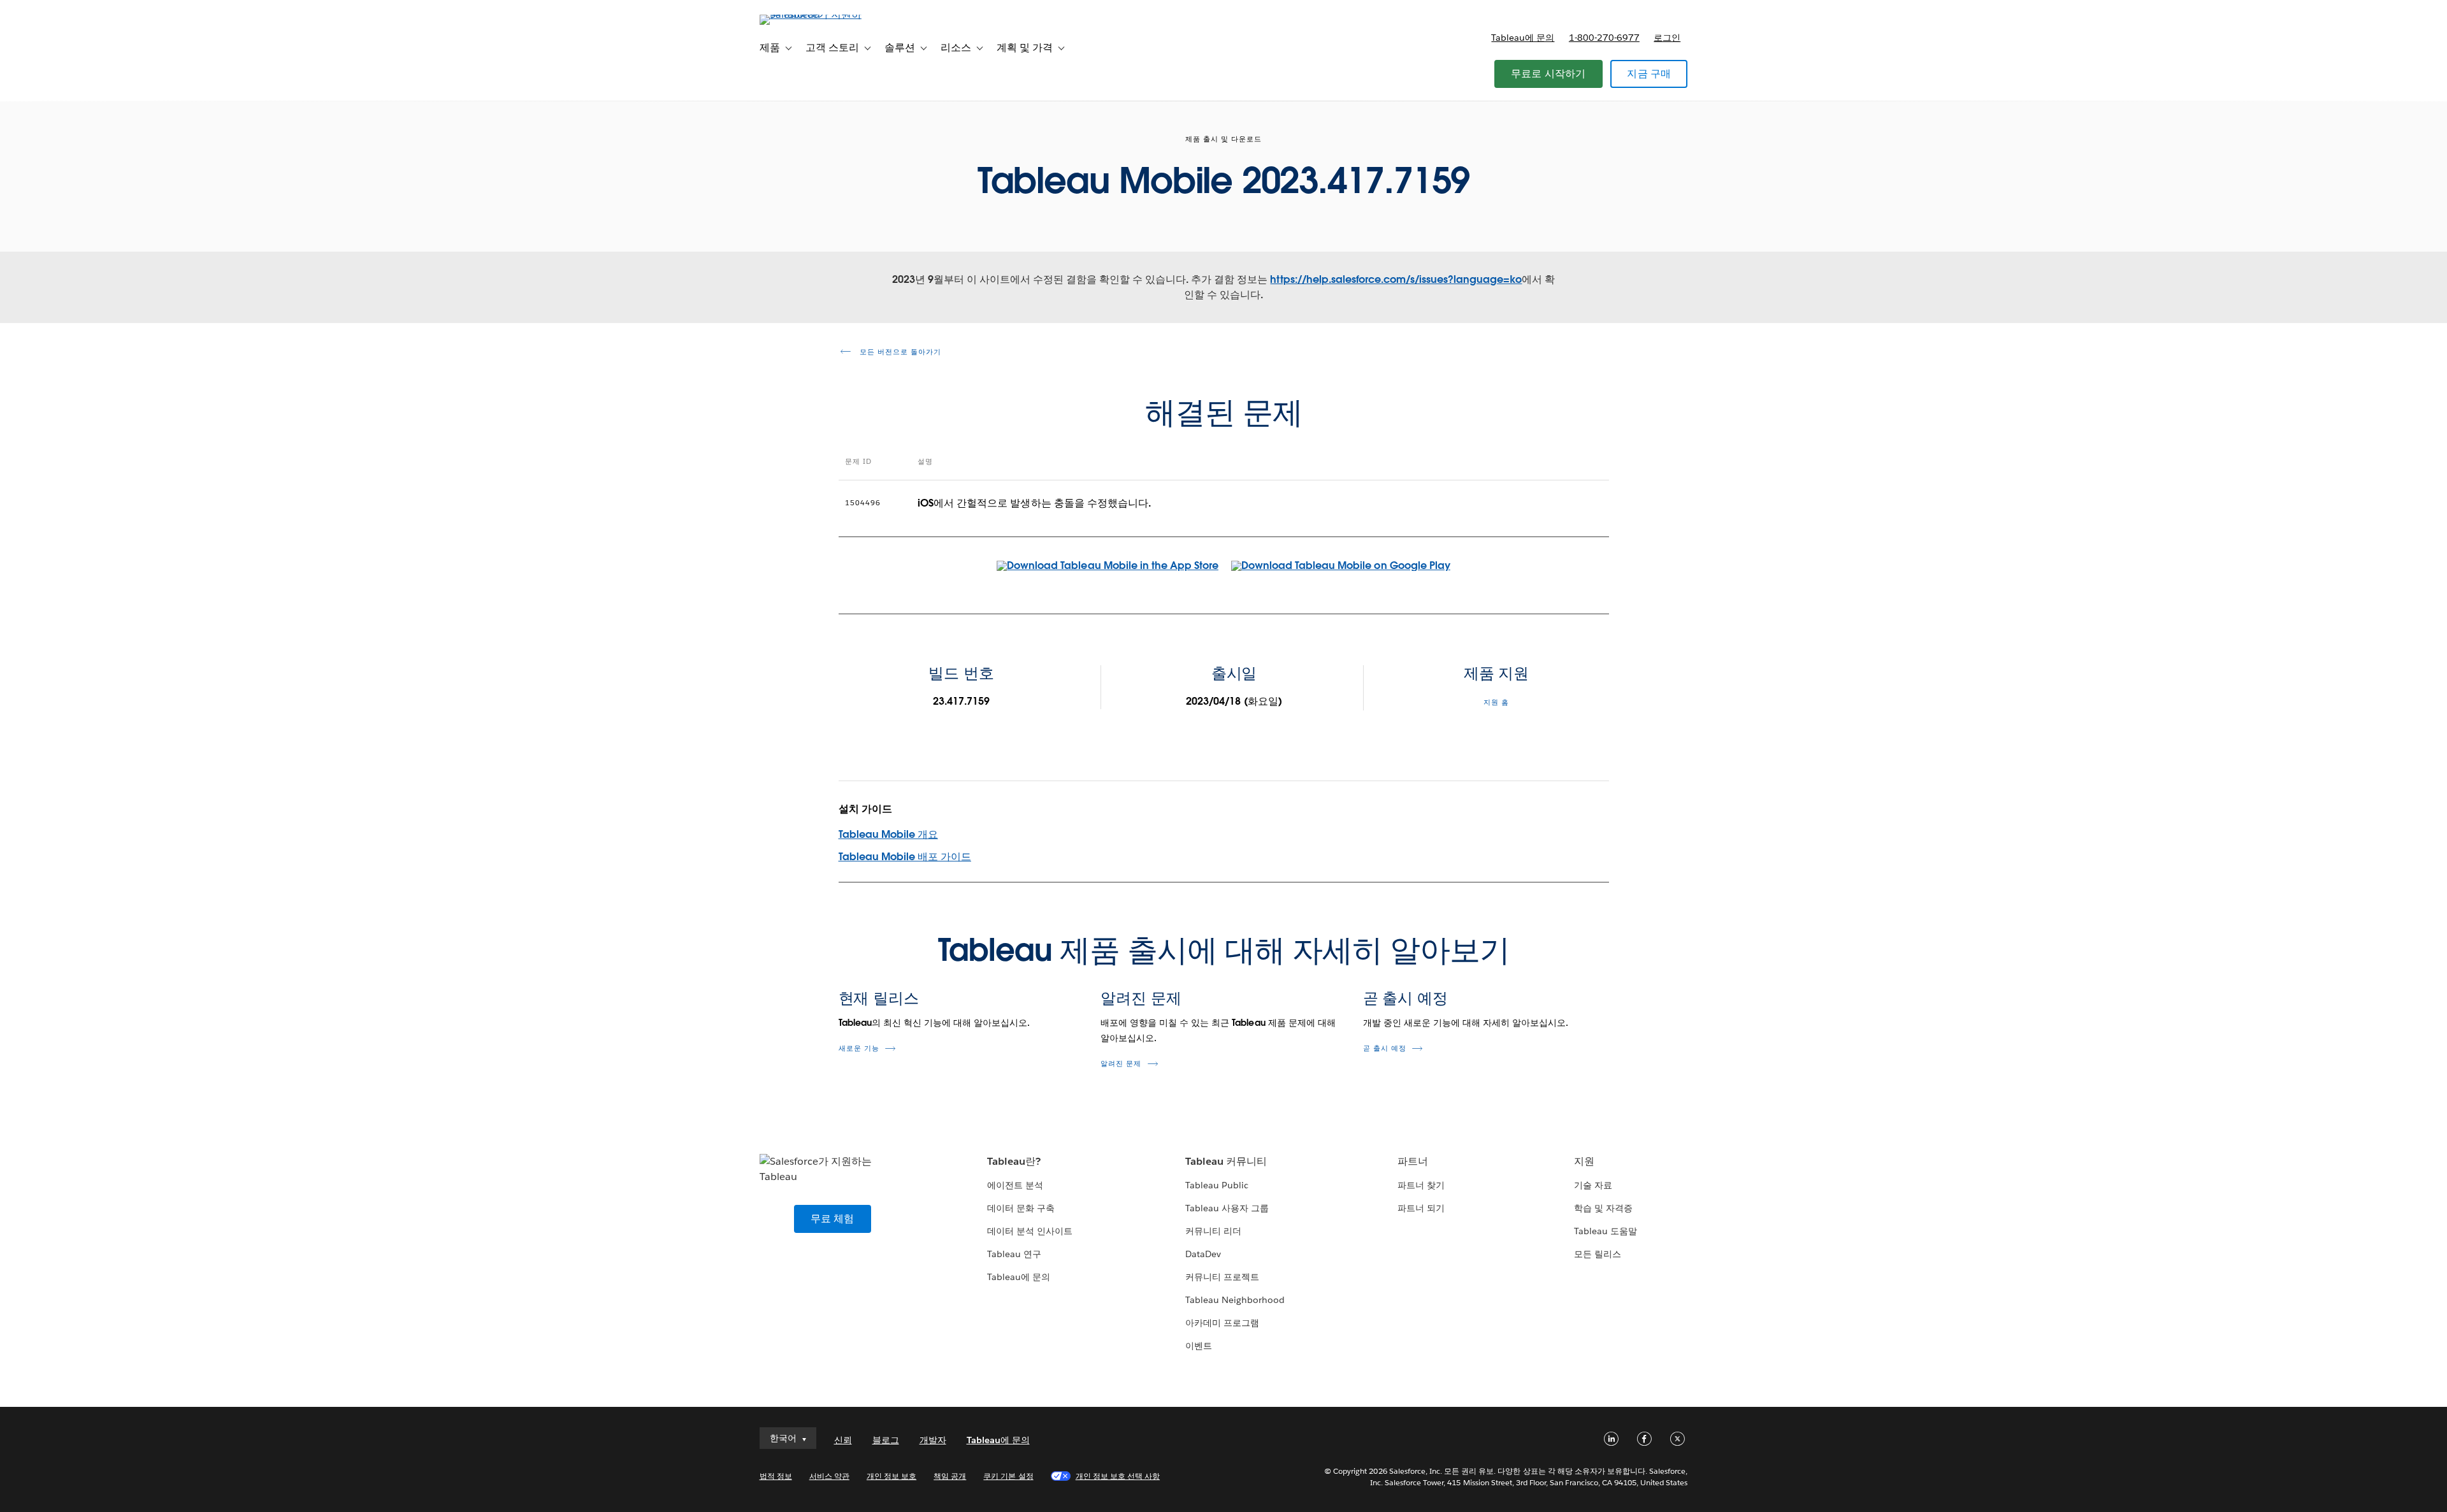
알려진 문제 (1141, 998)
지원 (1584, 1161)
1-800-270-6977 (1604, 38)
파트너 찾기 (1421, 1185)
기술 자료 (1593, 1185)
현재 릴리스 (879, 998)
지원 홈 (1496, 702)
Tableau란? (1014, 1161)
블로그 (886, 1440)
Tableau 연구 (1014, 1254)
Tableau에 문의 (1523, 38)
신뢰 (843, 1440)
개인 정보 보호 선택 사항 (1118, 1476)
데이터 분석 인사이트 (1030, 1231)
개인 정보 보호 (891, 1476)
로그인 (1667, 38)
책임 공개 (950, 1476)
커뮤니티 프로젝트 (1222, 1277)
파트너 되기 (1421, 1208)
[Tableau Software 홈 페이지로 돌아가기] (814, 14)
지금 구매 (1649, 74)
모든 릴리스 (1598, 1254)
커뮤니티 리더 (1213, 1231)
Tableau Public (1217, 1185)
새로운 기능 (859, 1048)
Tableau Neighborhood (1235, 1300)
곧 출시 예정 (1405, 998)
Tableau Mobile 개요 (888, 834)
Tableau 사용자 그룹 (1227, 1208)
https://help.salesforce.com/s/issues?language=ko (1396, 279)
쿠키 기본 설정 (1008, 1476)
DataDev (1203, 1254)
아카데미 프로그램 (1222, 1323)
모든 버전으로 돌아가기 (899, 352)
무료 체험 (833, 1219)
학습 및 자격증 (1603, 1208)
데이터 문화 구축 (1021, 1208)
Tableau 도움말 (1606, 1231)
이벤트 (1199, 1346)
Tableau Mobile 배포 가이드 (905, 857)
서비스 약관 (829, 1476)
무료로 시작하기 (1548, 74)
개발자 (933, 1440)
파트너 (1413, 1161)
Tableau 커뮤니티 (1226, 1161)
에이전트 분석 (1015, 1185)
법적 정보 (776, 1476)
